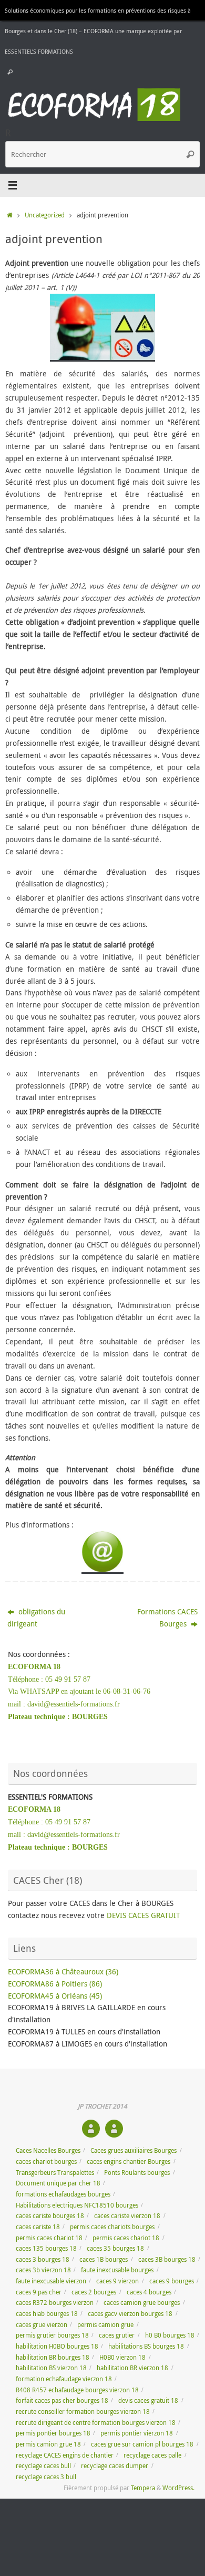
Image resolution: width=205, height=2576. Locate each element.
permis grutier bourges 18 (52, 2335)
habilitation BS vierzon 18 (51, 2368)
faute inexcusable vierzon (51, 2281)
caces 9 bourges (172, 2281)
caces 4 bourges (149, 2292)
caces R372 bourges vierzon (55, 2303)
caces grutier (117, 2335)
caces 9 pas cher (39, 2292)
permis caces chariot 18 (49, 2238)
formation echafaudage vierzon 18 (64, 2379)
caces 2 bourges (94, 2292)
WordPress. (178, 2488)
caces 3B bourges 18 (167, 2259)
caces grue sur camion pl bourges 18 (142, 2444)
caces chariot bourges (46, 2161)
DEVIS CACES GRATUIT (143, 1915)
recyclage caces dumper (115, 2466)
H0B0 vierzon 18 (122, 2357)
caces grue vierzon (42, 2325)
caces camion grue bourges (142, 2303)
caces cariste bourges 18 (50, 2216)
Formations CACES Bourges (167, 1618)
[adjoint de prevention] (102, 328)
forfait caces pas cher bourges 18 (62, 2400)
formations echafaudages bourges (63, 2194)
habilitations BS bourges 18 (146, 2346)
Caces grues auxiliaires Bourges (134, 2150)
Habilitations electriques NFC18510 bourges (77, 2205)
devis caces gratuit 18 (148, 2400)
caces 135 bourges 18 (46, 2248)
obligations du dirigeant (36, 1618)
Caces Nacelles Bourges (48, 2150)
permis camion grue (105, 2325)
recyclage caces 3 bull (46, 2477)
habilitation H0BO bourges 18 (57, 2346)
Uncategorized (45, 215)
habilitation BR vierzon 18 (132, 2368)
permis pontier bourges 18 (53, 2433)
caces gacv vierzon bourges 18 (130, 2314)
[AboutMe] (91, 2129)
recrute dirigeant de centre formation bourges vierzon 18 (96, 2423)
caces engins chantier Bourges (129, 2161)
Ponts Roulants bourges (137, 2173)
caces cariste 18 (38, 2227)
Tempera (143, 2488)
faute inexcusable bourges (117, 2270)
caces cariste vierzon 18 (127, 2216)
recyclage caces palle (152, 2455)
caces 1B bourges (104, 2259)
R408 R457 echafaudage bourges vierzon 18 (77, 2390)
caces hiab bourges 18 (47, 2314)
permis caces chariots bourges (112, 2227)
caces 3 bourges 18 (43, 2259)
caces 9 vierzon (117, 2281)
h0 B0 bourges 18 (170, 2335)
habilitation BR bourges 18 (53, 2357)
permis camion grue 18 (48, 2444)
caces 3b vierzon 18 (43, 2270)
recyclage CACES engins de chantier (65, 2455)
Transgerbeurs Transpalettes (55, 2173)
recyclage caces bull (43, 2466)
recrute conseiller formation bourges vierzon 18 (83, 2412)
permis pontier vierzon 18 (137, 2433)
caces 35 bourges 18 (115, 2248)
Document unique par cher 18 (58, 2183)
